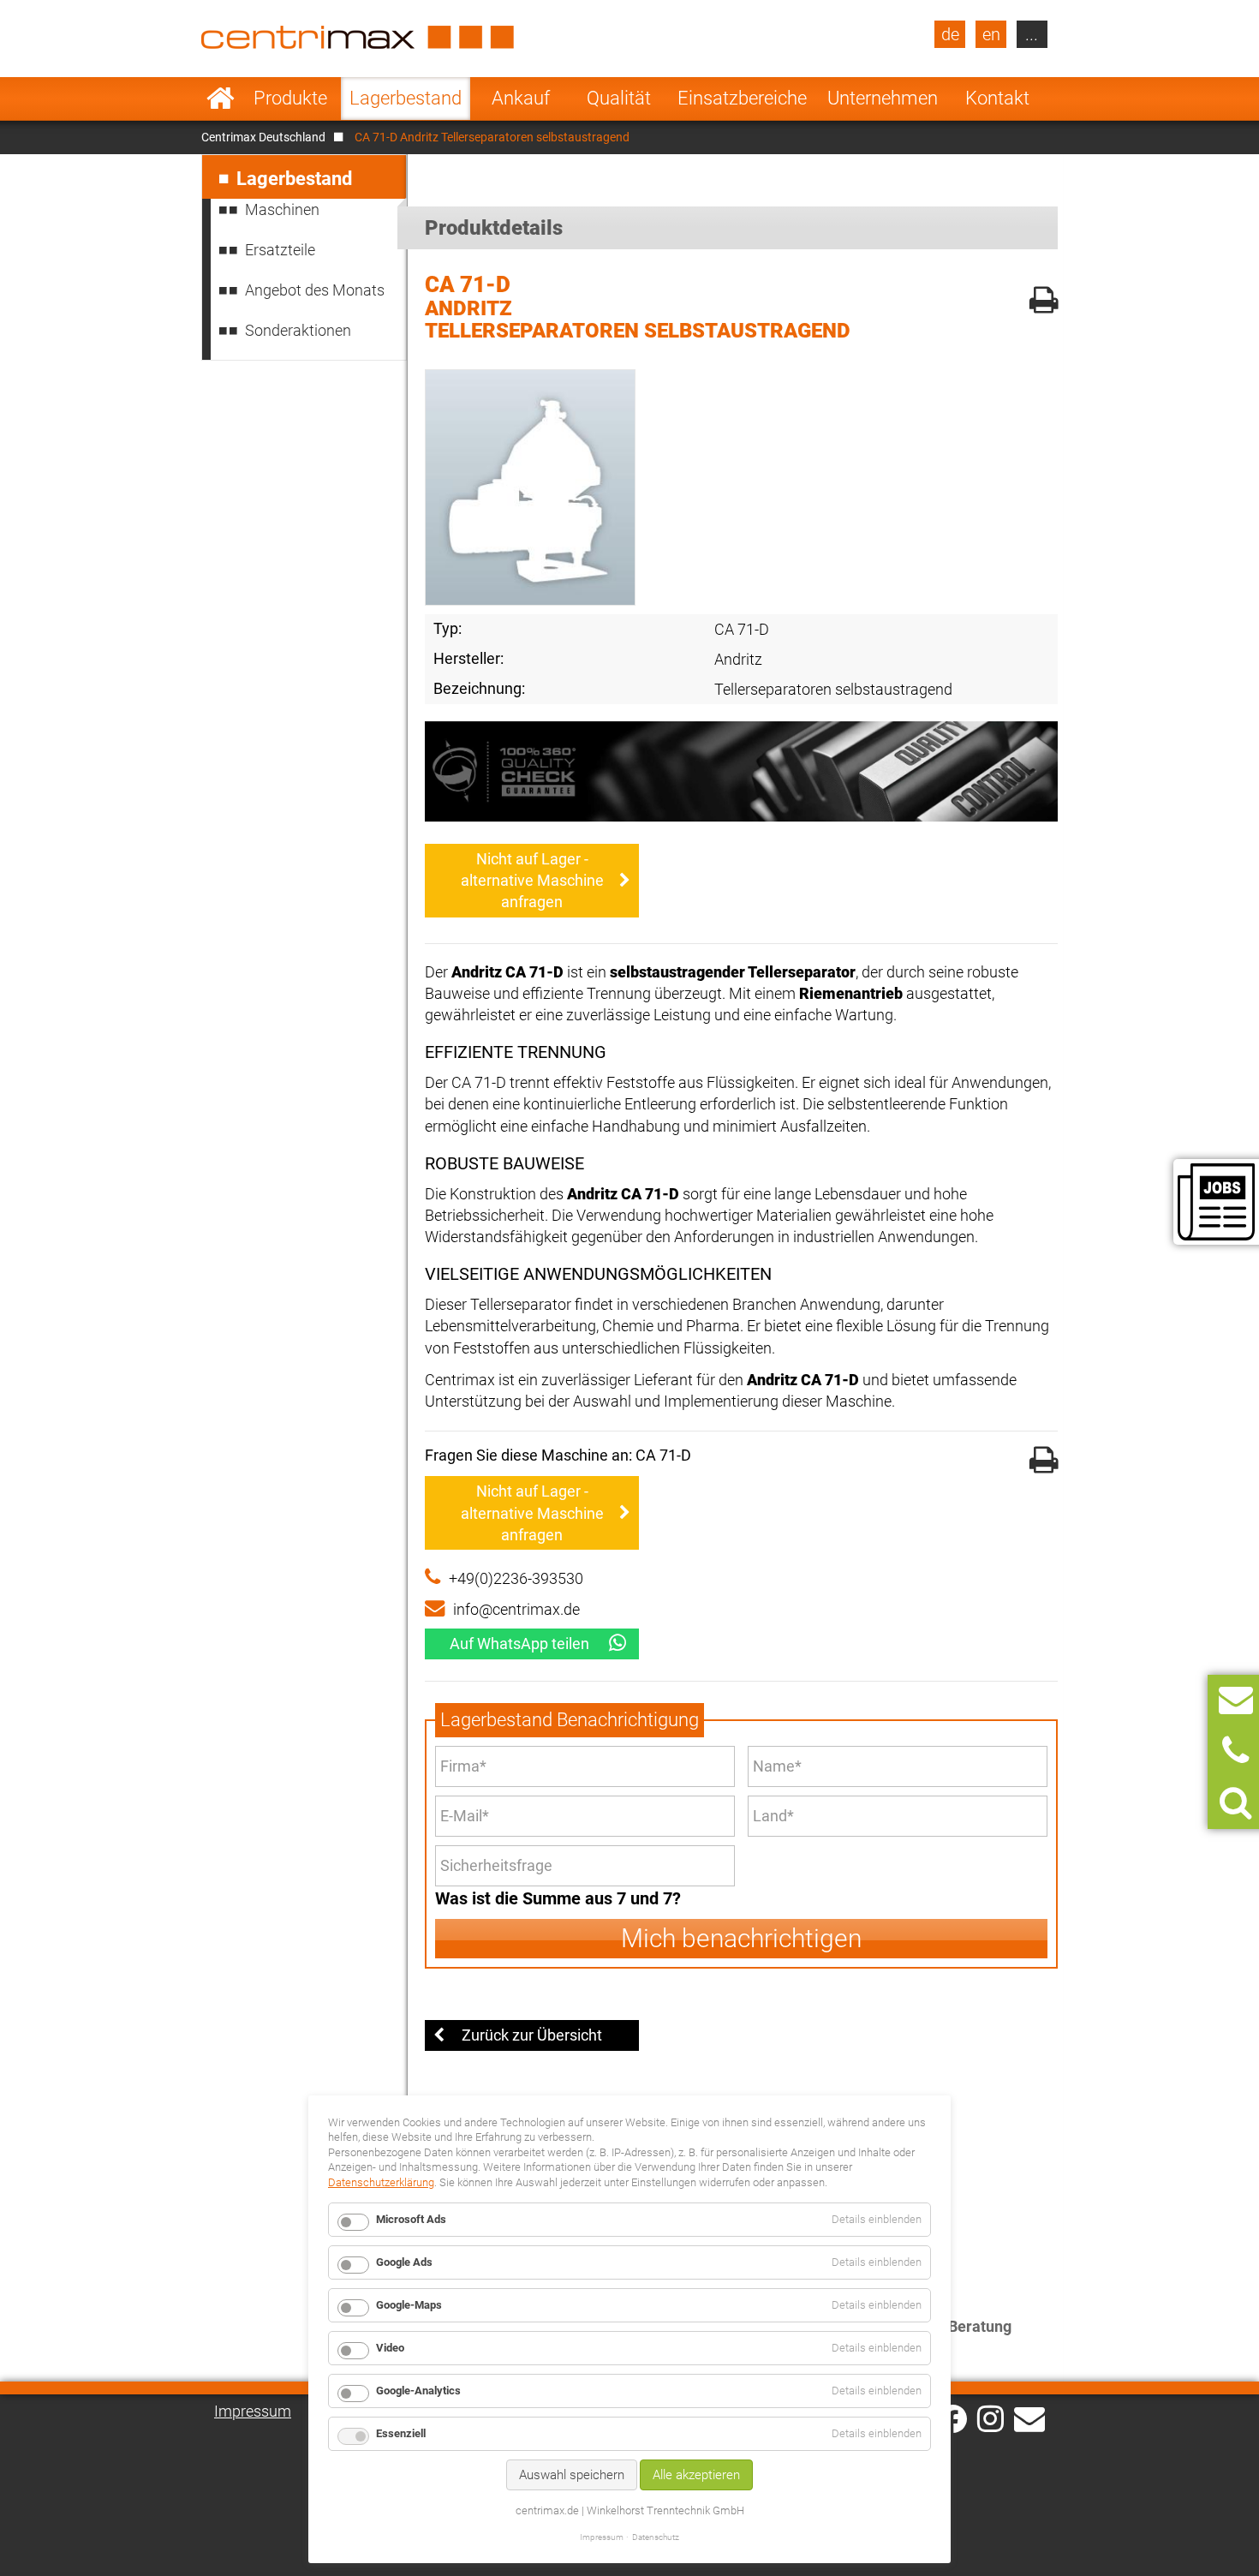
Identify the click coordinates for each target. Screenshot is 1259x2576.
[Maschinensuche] (1235, 1803)
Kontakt (997, 98)
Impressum (253, 2411)
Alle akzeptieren (696, 2475)
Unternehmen (883, 98)
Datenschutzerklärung (381, 2182)
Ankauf (521, 98)
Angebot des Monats (315, 290)
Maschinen (282, 209)
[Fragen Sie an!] (1236, 1700)
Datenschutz (656, 2537)
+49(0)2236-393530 (516, 1578)
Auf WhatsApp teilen (519, 1644)
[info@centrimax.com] (1029, 2418)
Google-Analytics (418, 2391)
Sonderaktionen (298, 330)
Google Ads (404, 2262)
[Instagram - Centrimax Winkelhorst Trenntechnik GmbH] (990, 2418)
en (991, 34)
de (950, 34)
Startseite (221, 99)
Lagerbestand (406, 98)
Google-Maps (409, 2305)
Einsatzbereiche (742, 98)
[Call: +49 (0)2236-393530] (1235, 1751)
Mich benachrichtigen (741, 1938)
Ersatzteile (280, 250)
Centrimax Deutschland (263, 137)
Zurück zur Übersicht (532, 2035)
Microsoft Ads (411, 2219)
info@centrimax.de (516, 1609)
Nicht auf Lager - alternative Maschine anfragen (532, 880)
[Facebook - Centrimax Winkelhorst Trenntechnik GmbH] (953, 2419)
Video (390, 2348)
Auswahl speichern (572, 2475)
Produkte (290, 98)
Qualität (619, 98)
